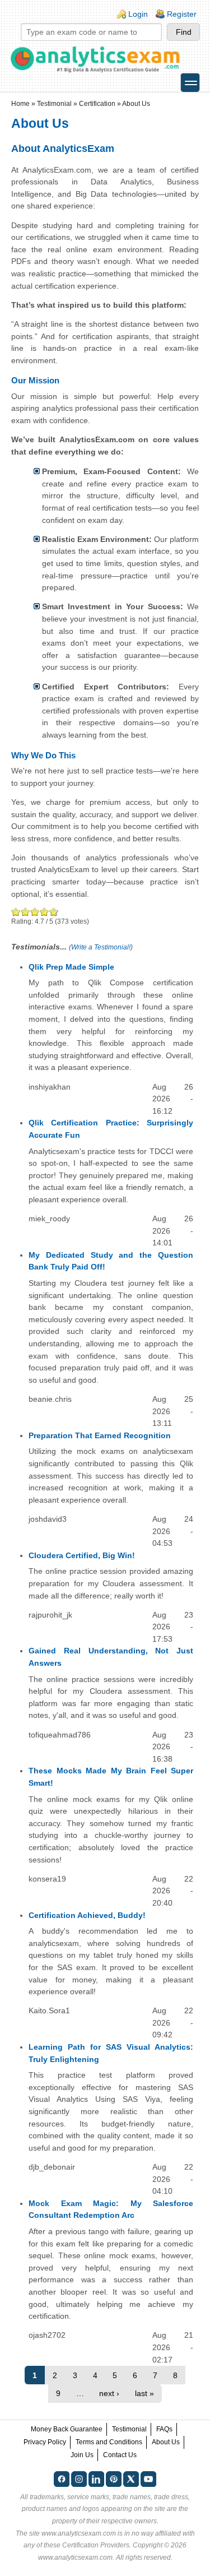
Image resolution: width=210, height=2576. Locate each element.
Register (182, 14)
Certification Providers (96, 2545)
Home (20, 104)
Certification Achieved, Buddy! (87, 1915)
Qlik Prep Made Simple (71, 967)
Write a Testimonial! (101, 947)
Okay (25, 912)
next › (109, 2393)
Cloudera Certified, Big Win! (82, 1555)
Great (45, 912)
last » (144, 2393)
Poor (16, 912)
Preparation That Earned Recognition (100, 1435)
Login (138, 14)
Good (35, 912)
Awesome (53, 912)
